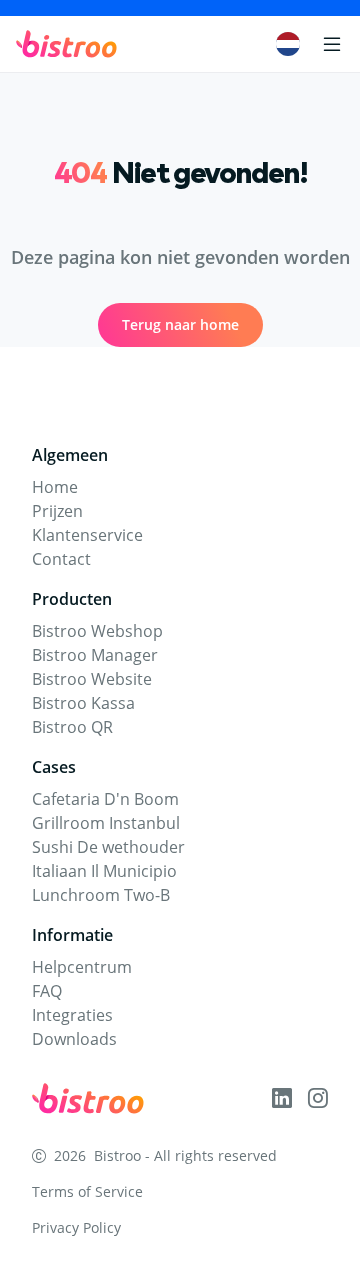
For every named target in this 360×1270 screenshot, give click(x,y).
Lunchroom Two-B (101, 895)
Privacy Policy (76, 1227)
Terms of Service (87, 1191)
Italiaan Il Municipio (104, 871)
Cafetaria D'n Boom (105, 799)
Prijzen (57, 511)
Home (55, 487)
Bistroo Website (92, 679)
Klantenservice (87, 535)
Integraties (72, 1015)
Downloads (74, 1039)
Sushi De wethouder (108, 847)
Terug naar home (180, 324)
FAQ (47, 991)
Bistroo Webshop (97, 631)
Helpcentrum (82, 967)
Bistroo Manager (95, 655)
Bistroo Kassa (83, 703)
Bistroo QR (72, 727)
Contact (61, 559)
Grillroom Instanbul (106, 823)
